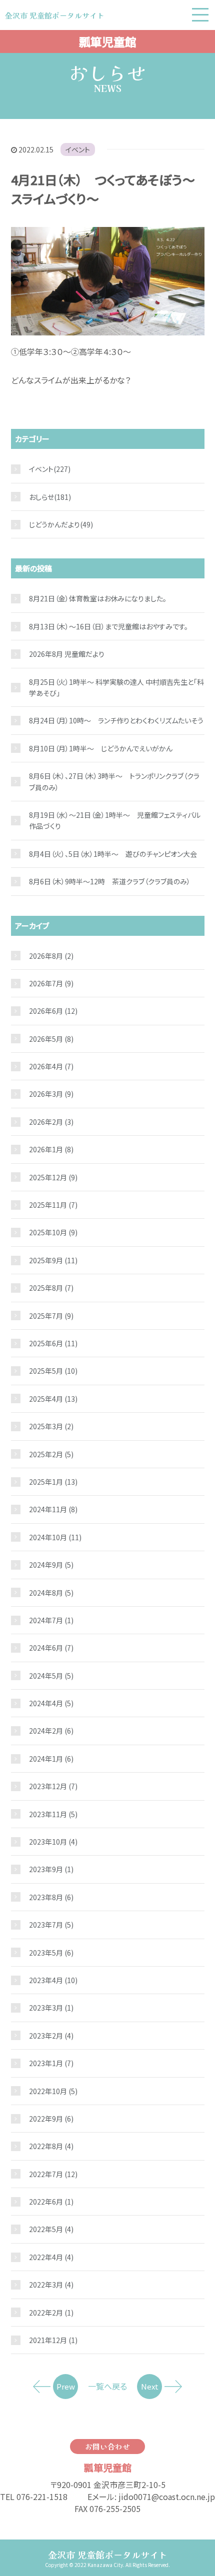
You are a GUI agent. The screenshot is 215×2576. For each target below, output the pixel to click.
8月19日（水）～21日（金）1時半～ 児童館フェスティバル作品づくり (115, 820)
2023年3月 (51, 2008)
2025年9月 (53, 1260)
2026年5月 (51, 1039)
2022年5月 (51, 2229)
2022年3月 (51, 2285)
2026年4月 (51, 1066)
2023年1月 (51, 2063)
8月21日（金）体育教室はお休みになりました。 (98, 598)
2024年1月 (51, 1759)
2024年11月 (53, 1509)
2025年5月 (53, 1371)
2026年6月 (53, 1011)
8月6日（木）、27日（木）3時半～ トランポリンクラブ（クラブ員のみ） (114, 781)
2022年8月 (51, 2146)
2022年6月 (51, 2202)
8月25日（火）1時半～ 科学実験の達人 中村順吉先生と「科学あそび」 (116, 687)
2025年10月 (53, 1232)
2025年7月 (51, 1316)
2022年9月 (51, 2119)
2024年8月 (51, 1593)
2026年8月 (51, 956)
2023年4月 (53, 1980)
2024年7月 (51, 1620)
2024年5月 (51, 1676)
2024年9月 (51, 1565)
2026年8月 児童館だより (67, 654)
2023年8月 (51, 1897)
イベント (78, 149)
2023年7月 (51, 1925)
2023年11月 (53, 1814)
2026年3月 (51, 1094)
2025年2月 (51, 1454)
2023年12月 (53, 1786)
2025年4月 (53, 1399)
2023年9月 (51, 1869)
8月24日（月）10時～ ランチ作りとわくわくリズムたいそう (116, 720)
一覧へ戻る (107, 2386)
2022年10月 (53, 2091)
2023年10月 (53, 1842)
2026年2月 (51, 1122)
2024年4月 (51, 1703)
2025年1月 (53, 1482)
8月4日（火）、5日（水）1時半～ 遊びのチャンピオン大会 (113, 854)
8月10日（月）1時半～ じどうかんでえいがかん (101, 748)
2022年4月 (51, 2257)
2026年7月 (51, 983)
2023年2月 (51, 2036)
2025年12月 (53, 1177)
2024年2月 (51, 1731)
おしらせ (41, 497)
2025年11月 (53, 1205)
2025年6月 (53, 1343)
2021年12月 (53, 2340)
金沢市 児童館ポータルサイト (108, 2555)
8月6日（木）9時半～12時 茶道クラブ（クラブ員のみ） (110, 881)
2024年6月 (51, 1648)
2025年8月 (51, 1288)
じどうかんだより (54, 524)
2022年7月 (53, 2174)
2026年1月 (51, 1149)
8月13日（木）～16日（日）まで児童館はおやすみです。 (108, 626)
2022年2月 (51, 2313)
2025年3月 (51, 1426)
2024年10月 (55, 1537)
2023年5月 (51, 1953)
